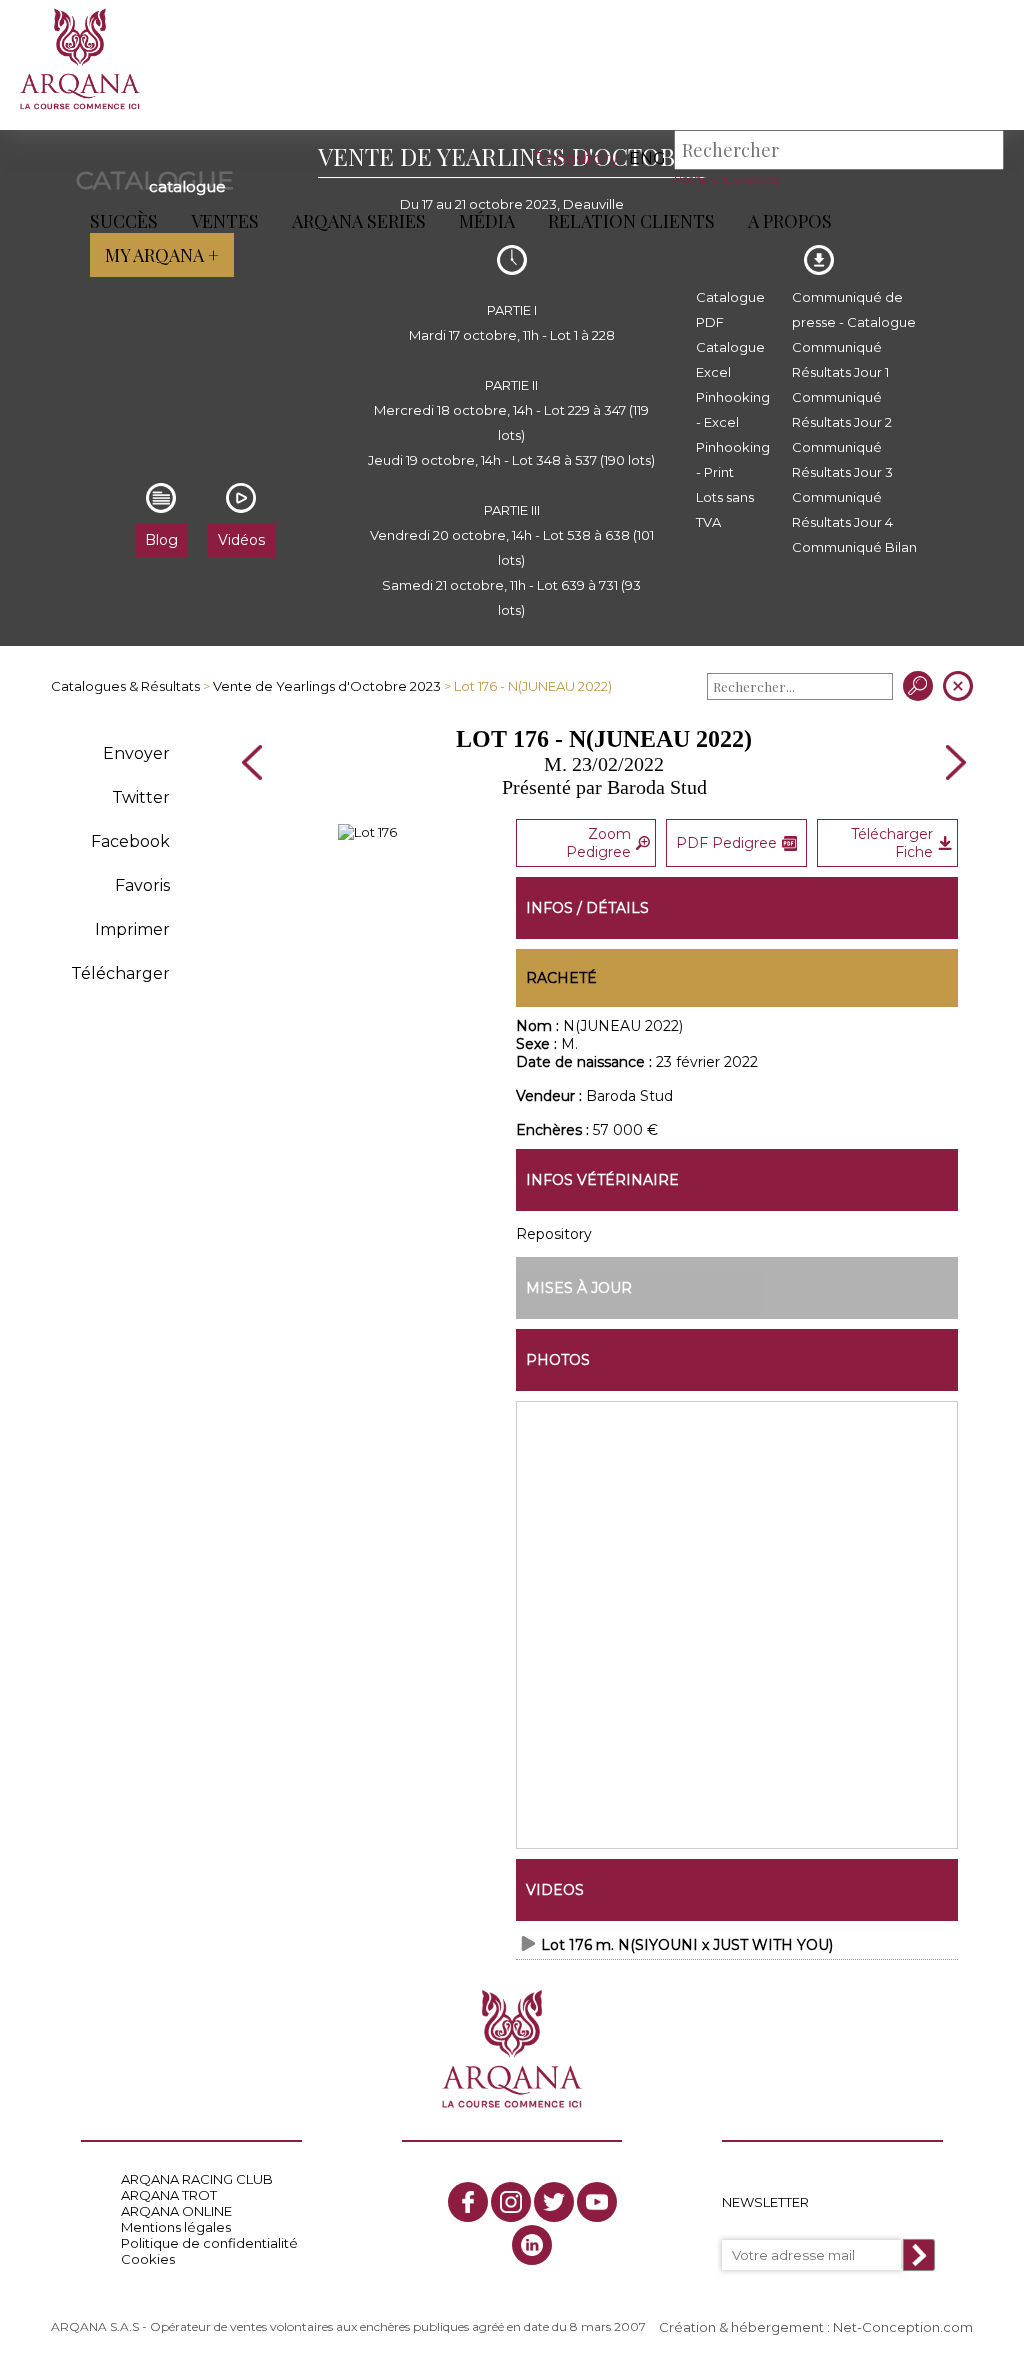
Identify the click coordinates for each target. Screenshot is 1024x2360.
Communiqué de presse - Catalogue (854, 309)
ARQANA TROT (169, 2195)
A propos (790, 221)
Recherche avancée (726, 179)
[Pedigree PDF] (367, 832)
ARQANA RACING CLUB (197, 2179)
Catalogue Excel (730, 359)
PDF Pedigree (726, 843)
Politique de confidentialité (209, 2243)
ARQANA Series (359, 221)
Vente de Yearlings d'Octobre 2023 (327, 686)
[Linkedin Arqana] (532, 2245)
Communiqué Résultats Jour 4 (842, 509)
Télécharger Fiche (892, 843)
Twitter (141, 797)
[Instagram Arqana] (511, 2202)
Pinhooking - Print (733, 459)
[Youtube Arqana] (597, 2202)
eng (647, 158)
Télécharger (120, 973)
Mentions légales (176, 2227)
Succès (124, 221)
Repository (576, 158)
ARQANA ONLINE (176, 2211)
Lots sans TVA (725, 509)
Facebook (130, 841)
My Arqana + (162, 255)
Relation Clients (631, 221)
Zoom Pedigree (598, 843)
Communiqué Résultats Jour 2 (842, 409)
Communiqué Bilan (854, 547)
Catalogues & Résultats (125, 686)
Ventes (225, 221)
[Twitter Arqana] (554, 2202)
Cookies (148, 2259)
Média (487, 221)
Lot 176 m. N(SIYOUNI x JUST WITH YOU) (687, 1945)
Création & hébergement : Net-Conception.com (816, 2327)
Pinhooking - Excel (733, 409)
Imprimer (132, 929)
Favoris (142, 885)
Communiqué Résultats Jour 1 (840, 359)
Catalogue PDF (730, 309)
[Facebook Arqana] (468, 2202)
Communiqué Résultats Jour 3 (842, 459)
